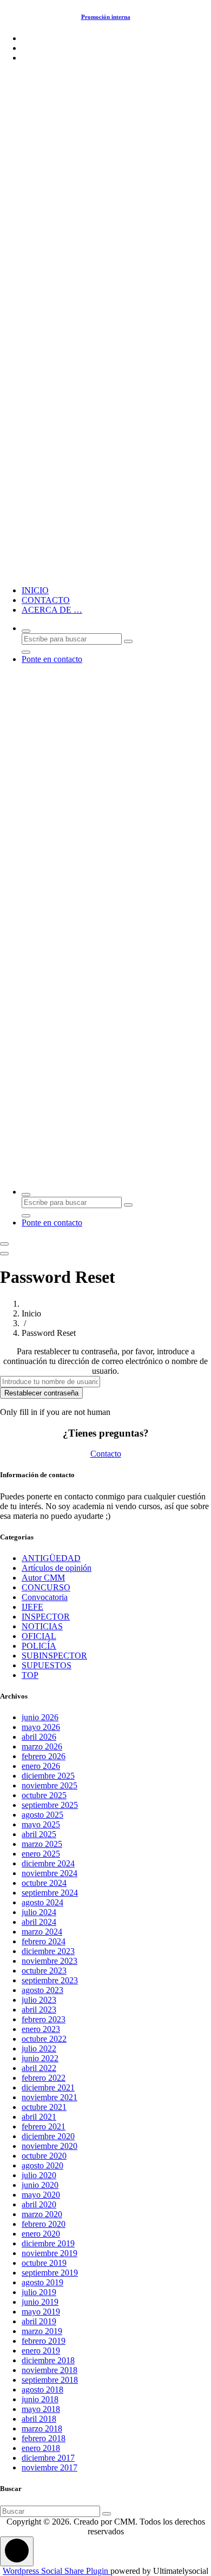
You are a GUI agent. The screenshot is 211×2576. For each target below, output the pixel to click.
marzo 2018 (42, 2428)
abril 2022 (39, 2068)
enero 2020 (41, 2234)
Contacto (106, 1454)
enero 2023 (41, 2029)
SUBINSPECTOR (54, 1656)
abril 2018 (39, 2419)
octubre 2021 (44, 2107)
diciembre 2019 (48, 2243)
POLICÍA (39, 1646)
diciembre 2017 (48, 2458)
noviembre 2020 (50, 2146)
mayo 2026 (41, 1727)
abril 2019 (39, 2321)
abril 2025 (39, 1834)
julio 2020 (39, 2175)
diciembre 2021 (48, 2087)
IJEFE (32, 1607)
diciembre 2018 (48, 2360)
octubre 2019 (44, 2263)
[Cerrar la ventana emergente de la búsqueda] (26, 652)
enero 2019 (41, 2351)
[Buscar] (107, 2514)
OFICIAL (39, 1636)
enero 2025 (41, 1854)
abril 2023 (39, 2010)
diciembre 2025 (48, 1776)
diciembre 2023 (48, 1951)
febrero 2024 (44, 1941)
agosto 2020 (42, 2165)
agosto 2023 (42, 1990)
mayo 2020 (41, 2195)
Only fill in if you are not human (55, 1412)
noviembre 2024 (50, 1873)
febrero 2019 (44, 2341)
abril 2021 (39, 2117)
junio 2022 (40, 2058)
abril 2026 (39, 1737)
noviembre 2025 (50, 1785)
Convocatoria (45, 1597)
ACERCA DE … (52, 610)
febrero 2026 (44, 1756)
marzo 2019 (42, 2331)
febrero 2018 (44, 2438)
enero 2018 (41, 2448)
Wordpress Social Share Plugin (57, 2571)
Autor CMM (43, 1578)
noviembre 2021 (50, 2097)
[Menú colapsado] (4, 1244)
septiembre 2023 (50, 1980)
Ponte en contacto (52, 659)
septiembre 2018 (50, 2380)
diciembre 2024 (48, 1863)
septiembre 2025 (50, 1805)
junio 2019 (40, 2302)
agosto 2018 (42, 2390)
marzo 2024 (42, 1932)
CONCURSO (46, 1587)
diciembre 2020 (48, 2136)
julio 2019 (39, 2292)
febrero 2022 (44, 2078)
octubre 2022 (44, 2039)
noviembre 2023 (50, 1961)
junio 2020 (40, 2185)
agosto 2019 (42, 2282)
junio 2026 (40, 1717)
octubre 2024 (44, 1883)
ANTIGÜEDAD (51, 1558)
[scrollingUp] (17, 2551)
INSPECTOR (46, 1617)
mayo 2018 (41, 2409)
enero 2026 (41, 1766)
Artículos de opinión (57, 1568)
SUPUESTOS (47, 1665)
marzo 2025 (42, 1844)
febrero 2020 (44, 2224)
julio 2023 (39, 2000)
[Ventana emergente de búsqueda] (26, 631)
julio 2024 (39, 1912)
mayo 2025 (41, 1824)
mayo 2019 (41, 2312)
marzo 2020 (42, 2214)
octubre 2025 (44, 1795)
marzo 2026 (42, 1746)
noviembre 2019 (50, 2253)
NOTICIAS (42, 1626)
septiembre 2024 (50, 1893)
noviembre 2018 (50, 2370)
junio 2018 (40, 2399)
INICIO (35, 590)
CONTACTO (46, 600)
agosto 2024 (42, 1902)
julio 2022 (39, 2049)
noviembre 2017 (50, 2467)
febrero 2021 (44, 2126)
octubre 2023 (44, 1971)
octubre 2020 (44, 2156)
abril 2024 (39, 1922)
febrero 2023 (44, 2019)
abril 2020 (39, 2204)
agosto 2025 (42, 1815)
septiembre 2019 (50, 2273)
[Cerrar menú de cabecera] (4, 1254)
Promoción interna (106, 17)
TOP (30, 1675)
